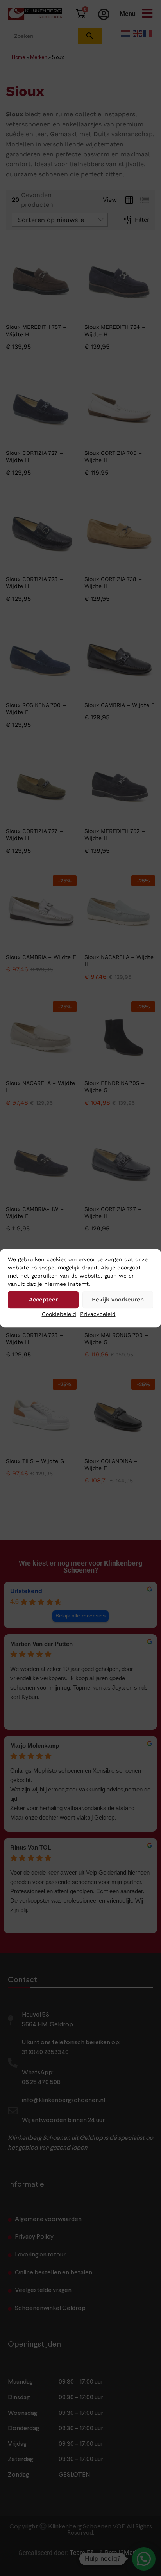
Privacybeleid (98, 1314)
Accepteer (43, 1300)
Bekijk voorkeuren (118, 1300)
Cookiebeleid (59, 1314)
